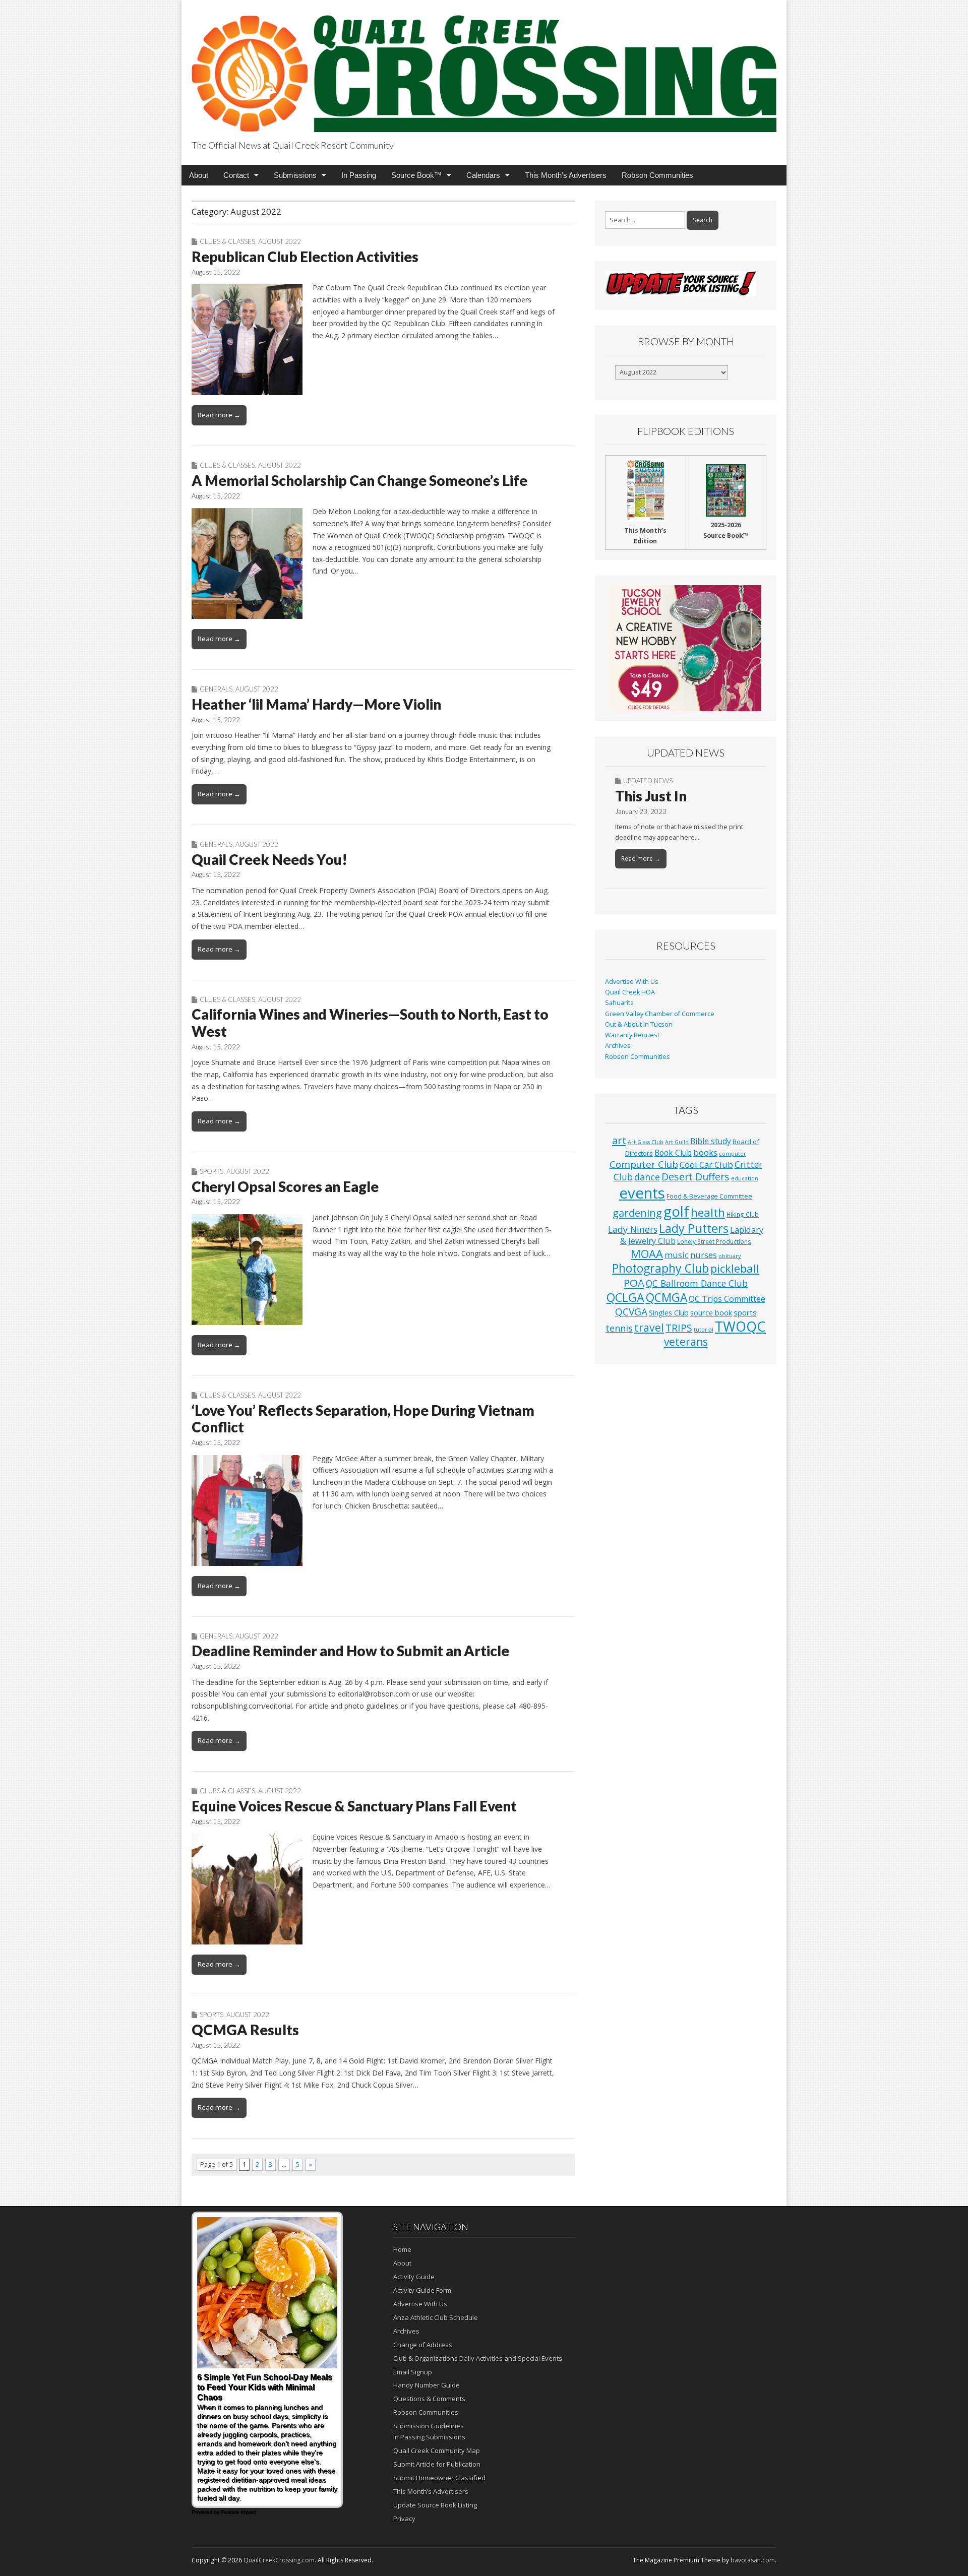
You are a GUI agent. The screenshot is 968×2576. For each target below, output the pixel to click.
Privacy (404, 2519)
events (642, 1193)
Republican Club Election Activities (305, 257)
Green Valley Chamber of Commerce (660, 1014)
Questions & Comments (429, 2399)
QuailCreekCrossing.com (279, 2560)
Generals (216, 689)
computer (733, 1154)
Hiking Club (743, 1214)
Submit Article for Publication (437, 2464)
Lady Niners (633, 1229)
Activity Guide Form (422, 2290)
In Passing (359, 175)
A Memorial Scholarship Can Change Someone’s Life (359, 480)
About (199, 175)
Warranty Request (632, 1035)
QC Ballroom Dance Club (697, 1283)
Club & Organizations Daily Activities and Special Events (478, 2358)
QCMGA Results (245, 2030)
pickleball (735, 1268)
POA (634, 1283)
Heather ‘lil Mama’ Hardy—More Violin (316, 704)
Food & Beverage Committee (709, 1196)
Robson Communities (657, 175)
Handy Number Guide (427, 2385)
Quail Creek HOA (630, 992)
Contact (236, 175)
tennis (619, 1328)
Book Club (673, 1153)
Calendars (483, 175)
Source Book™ (416, 175)
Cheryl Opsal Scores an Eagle (285, 1186)
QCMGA (667, 1298)
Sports (211, 1171)
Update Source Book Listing (435, 2505)
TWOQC (740, 1326)
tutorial (704, 1330)
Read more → (219, 415)
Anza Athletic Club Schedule (436, 2317)
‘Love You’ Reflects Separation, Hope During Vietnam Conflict (363, 1419)
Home (402, 2249)
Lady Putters (694, 1228)
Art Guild (677, 1142)
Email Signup (413, 2372)
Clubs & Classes (227, 241)
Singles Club (669, 1312)
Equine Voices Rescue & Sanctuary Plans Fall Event (354, 1806)
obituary (730, 1256)
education (745, 1178)
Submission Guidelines (429, 2426)
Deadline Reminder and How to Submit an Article (350, 1651)
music (677, 1255)
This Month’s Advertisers (566, 175)
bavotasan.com (753, 2560)
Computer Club (644, 1164)
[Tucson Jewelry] (686, 648)
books (705, 1152)
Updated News (648, 781)
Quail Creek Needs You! (269, 859)
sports (745, 1312)
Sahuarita (619, 1003)
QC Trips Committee (727, 1299)
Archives (618, 1046)
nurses (704, 1255)
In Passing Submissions (429, 2437)
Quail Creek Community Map (437, 2451)
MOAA (647, 1254)
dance (647, 1177)
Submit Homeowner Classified (439, 2478)
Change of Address (423, 2345)
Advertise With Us (632, 982)
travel (649, 1327)
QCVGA (631, 1312)
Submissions (295, 175)
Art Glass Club (646, 1142)
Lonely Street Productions (714, 1241)
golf (676, 1211)
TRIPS (679, 1328)
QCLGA (625, 1297)
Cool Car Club (706, 1165)
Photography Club (660, 1268)
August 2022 (280, 241)
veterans (686, 1342)
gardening (637, 1213)
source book (711, 1312)
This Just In (651, 796)
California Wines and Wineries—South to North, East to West (370, 1023)
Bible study (711, 1141)
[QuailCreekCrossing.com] (484, 68)
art (619, 1140)
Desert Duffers (695, 1177)
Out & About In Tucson (639, 1024)
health (708, 1212)
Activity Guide (414, 2277)
